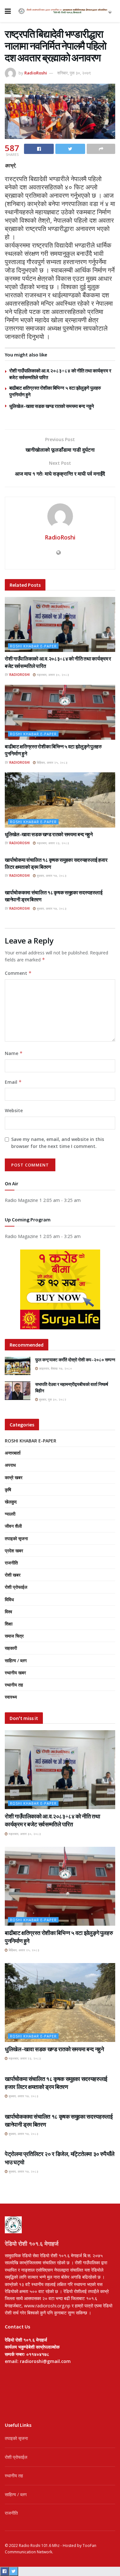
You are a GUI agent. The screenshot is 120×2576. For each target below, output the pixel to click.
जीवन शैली (13, 1526)
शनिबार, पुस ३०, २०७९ (74, 73)
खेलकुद (11, 1502)
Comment (18, 973)
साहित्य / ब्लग (16, 1660)
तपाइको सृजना (16, 1538)
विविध (9, 1599)
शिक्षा (9, 1624)
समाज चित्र (14, 1636)
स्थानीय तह (14, 1685)
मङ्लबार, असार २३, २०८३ (52, 843)
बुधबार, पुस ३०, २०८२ (52, 1399)
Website (14, 1110)
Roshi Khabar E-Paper (33, 646)
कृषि (8, 1490)
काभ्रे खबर (14, 1477)
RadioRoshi (36, 73)
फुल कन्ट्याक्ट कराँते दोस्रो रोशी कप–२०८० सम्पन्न (75, 1360)
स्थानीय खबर (15, 1673)
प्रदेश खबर (14, 1551)
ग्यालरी (10, 1514)
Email (13, 1082)
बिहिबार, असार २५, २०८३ (52, 762)
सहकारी (11, 1648)
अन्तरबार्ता (13, 1453)
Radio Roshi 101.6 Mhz (39, 2545)
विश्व (8, 1612)
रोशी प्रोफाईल (16, 1587)
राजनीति (11, 1563)
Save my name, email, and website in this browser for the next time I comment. (58, 1143)
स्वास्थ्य (11, 1697)
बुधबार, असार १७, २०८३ (51, 875)
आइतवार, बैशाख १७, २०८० (55, 1368)
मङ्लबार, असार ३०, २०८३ (52, 675)
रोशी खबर (13, 1575)
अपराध (10, 1465)
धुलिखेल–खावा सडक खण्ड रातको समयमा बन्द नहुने (52, 406)
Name (14, 1053)
